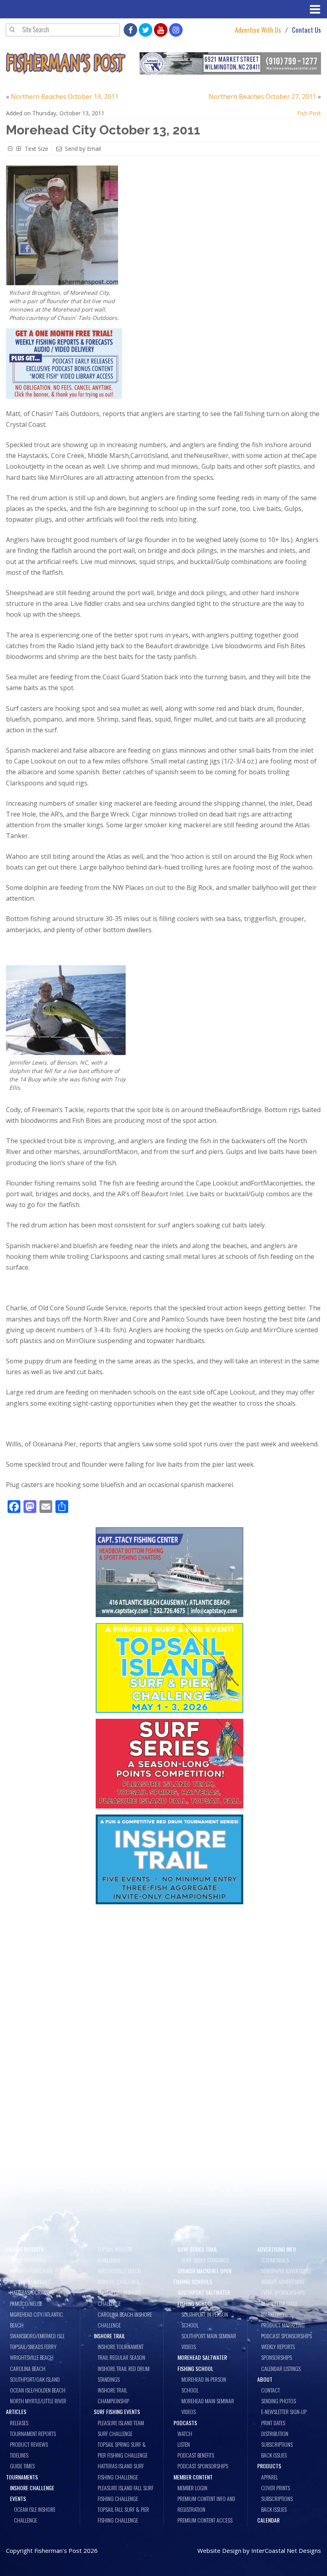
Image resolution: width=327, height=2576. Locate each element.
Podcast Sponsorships (203, 2466)
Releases (19, 2423)
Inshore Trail (109, 2336)
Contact (271, 2390)
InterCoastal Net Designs (286, 2550)
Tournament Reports (33, 2433)
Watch (185, 2433)
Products (269, 2466)
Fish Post (309, 113)
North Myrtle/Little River (38, 2401)
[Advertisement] (169, 1969)
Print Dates (273, 2423)
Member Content (193, 2477)
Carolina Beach (28, 2368)
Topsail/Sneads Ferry (33, 2346)
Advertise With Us (258, 30)
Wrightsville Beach (32, 2357)
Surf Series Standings (205, 2260)
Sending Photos (279, 2401)
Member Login (192, 2488)
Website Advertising (283, 2281)
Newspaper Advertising (286, 2271)
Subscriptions (277, 2444)
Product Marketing (283, 2325)
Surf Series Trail (197, 2249)
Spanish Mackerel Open (204, 2271)
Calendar (268, 2520)
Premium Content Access (205, 2520)
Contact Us (306, 30)
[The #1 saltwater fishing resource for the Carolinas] (66, 63)
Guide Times (22, 2466)
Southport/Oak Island (35, 2379)
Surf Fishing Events (117, 2411)
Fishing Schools (193, 2281)
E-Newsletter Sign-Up (284, 2411)
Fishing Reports (25, 2249)
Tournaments (22, 2477)
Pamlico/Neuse (26, 2303)
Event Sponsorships (283, 2292)
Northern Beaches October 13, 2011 (65, 97)
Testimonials (275, 2260)
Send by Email (83, 149)
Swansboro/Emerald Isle (37, 2336)
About (265, 2379)
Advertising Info (277, 2249)
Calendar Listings (281, 2368)
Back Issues (274, 2455)
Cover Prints (276, 2488)
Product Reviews (29, 2444)
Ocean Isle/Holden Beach (38, 2390)
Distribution (275, 2433)
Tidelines (19, 2455)
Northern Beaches (30, 2281)
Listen (184, 2444)
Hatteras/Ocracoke (32, 2292)
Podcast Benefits (196, 2455)
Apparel (270, 2477)
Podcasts (185, 2423)
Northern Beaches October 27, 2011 (262, 97)
